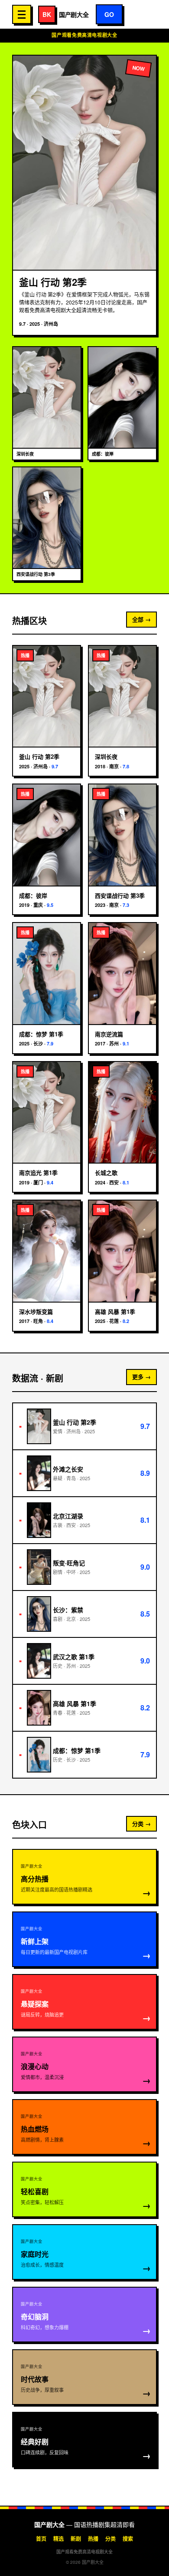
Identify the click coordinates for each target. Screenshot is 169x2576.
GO (109, 14)
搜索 (128, 2539)
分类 (110, 2539)
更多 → (141, 1377)
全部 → (141, 619)
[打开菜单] (22, 14)
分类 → (141, 1824)
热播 (93, 2539)
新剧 (76, 2539)
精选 (58, 2539)
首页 (41, 2539)
